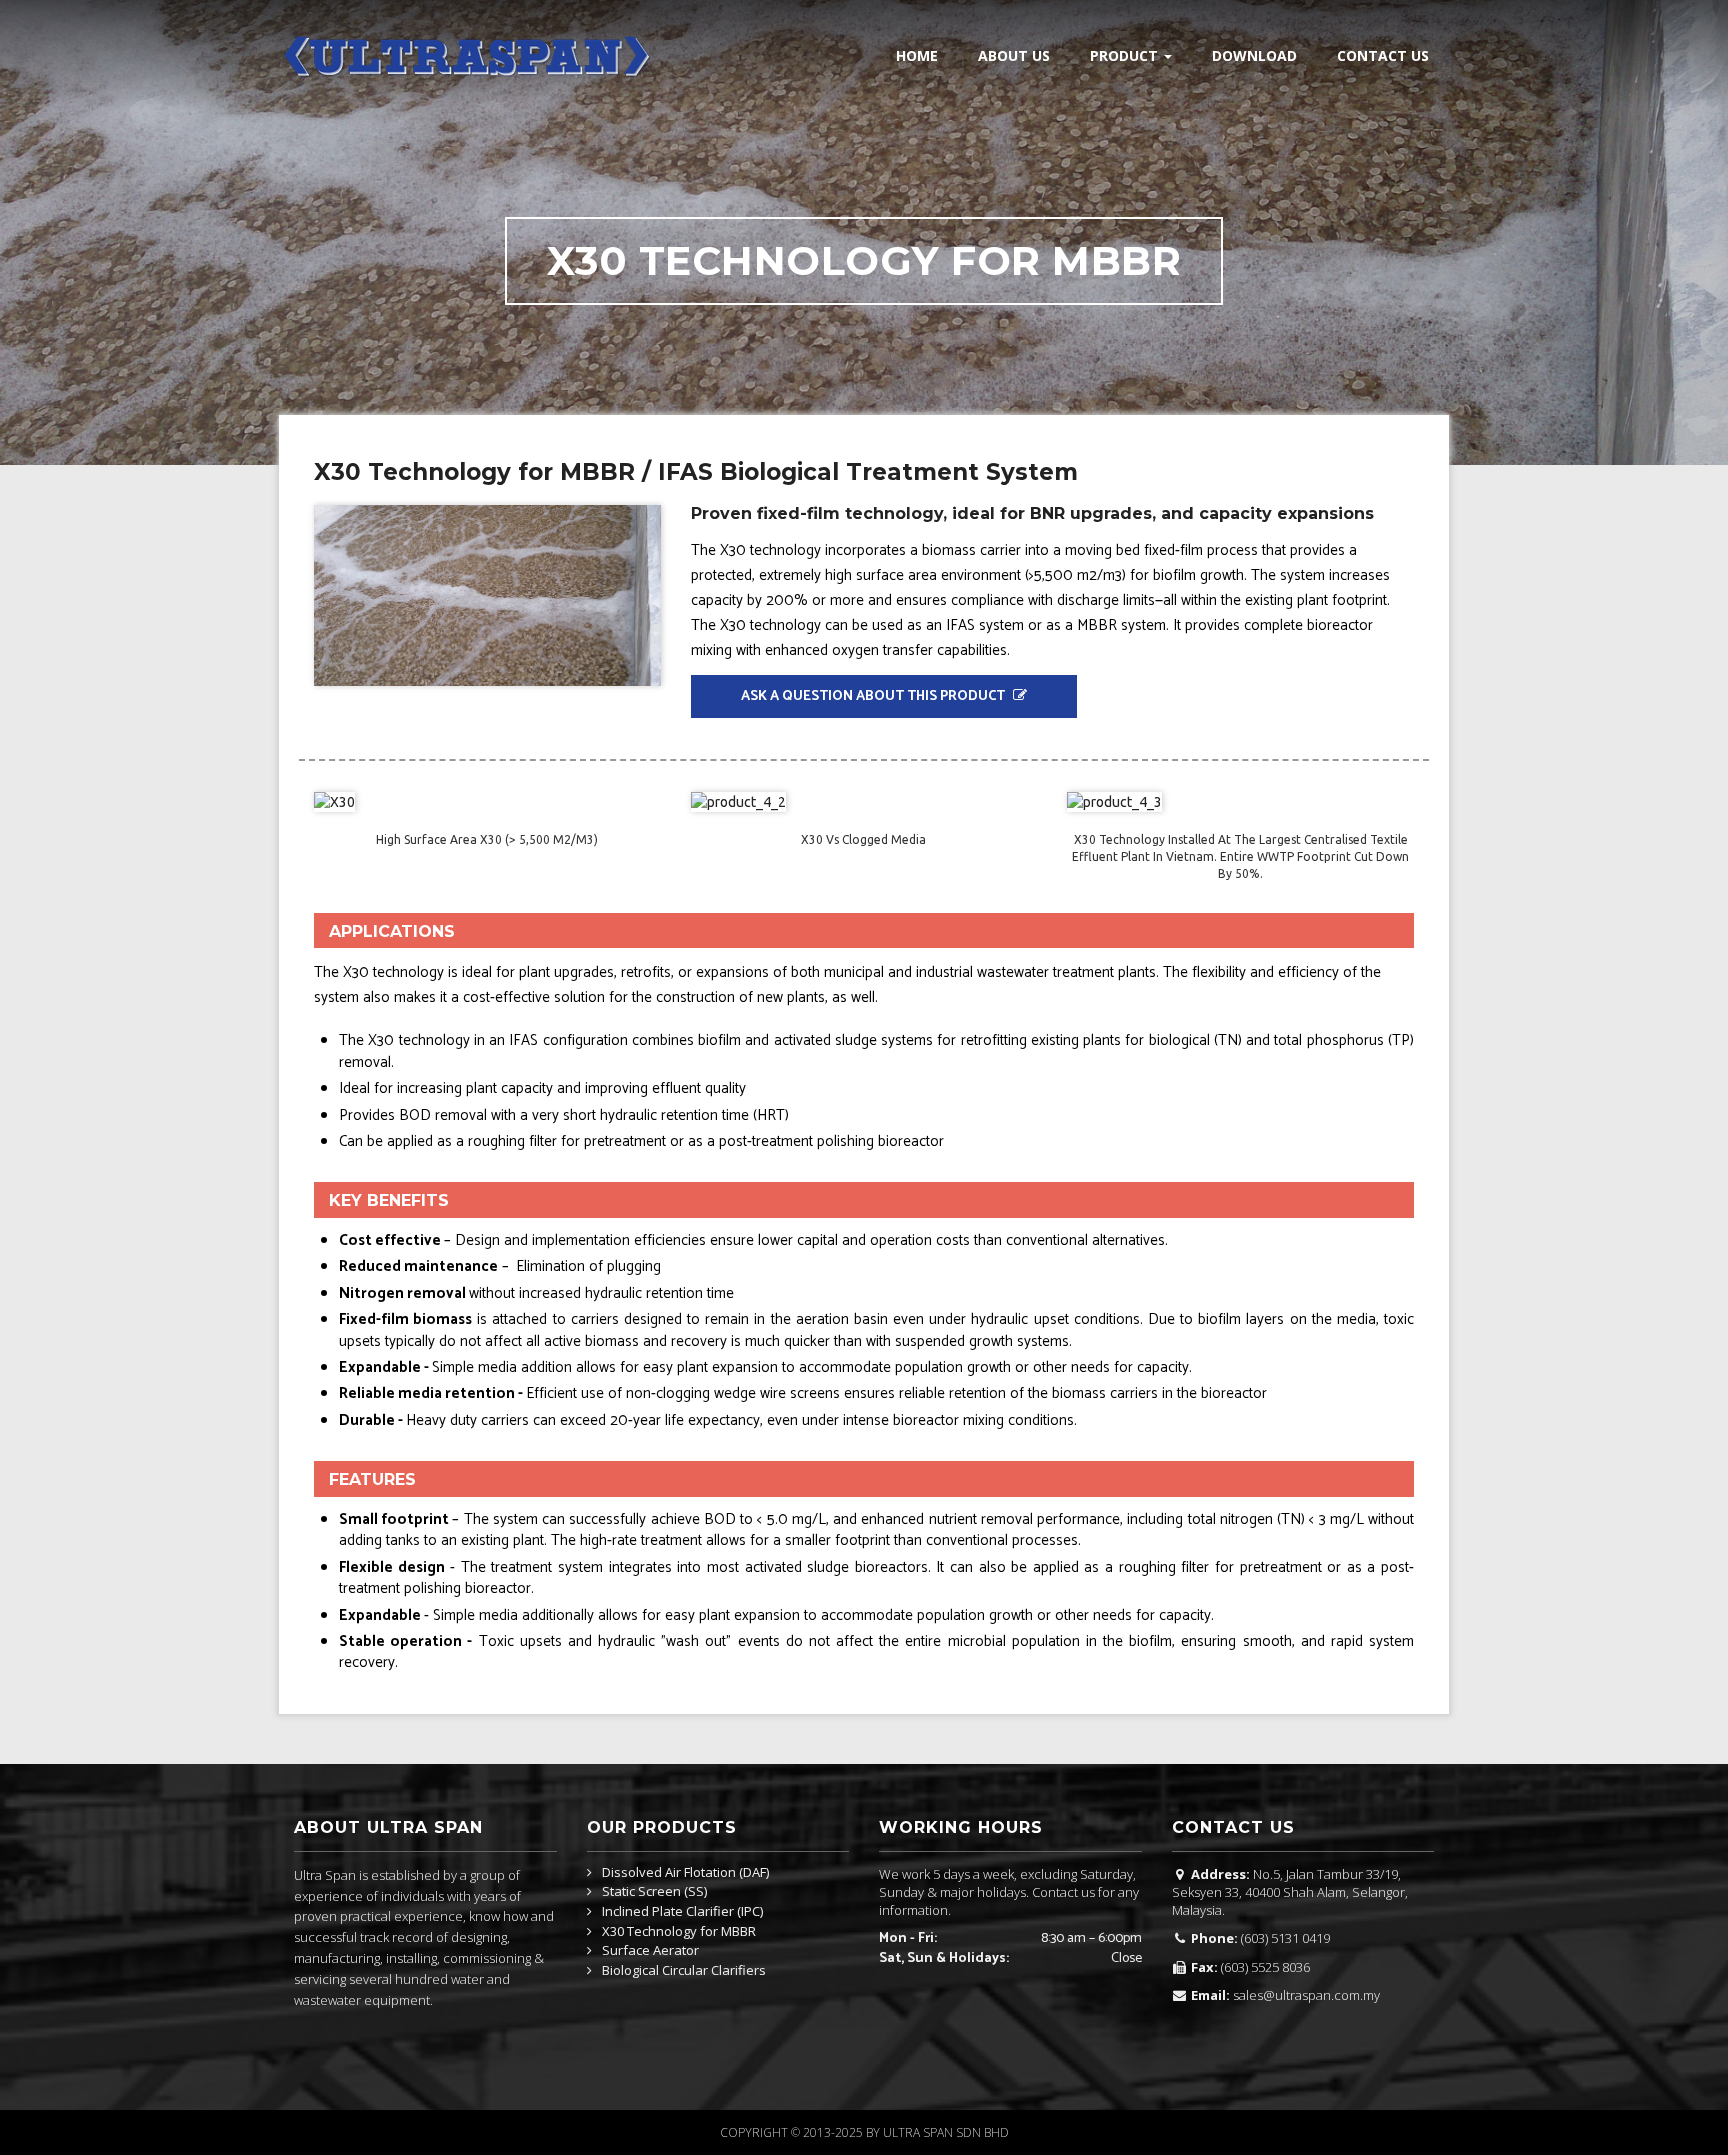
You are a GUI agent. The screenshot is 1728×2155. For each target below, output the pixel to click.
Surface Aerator (650, 1951)
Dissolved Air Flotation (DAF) (685, 1873)
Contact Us (1383, 55)
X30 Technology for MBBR (679, 1932)
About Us (1014, 55)
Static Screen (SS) (654, 1892)
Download (1254, 55)
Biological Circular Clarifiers (684, 1971)
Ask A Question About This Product (874, 696)
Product (1126, 55)
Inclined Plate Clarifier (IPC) (682, 1912)
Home (917, 55)
